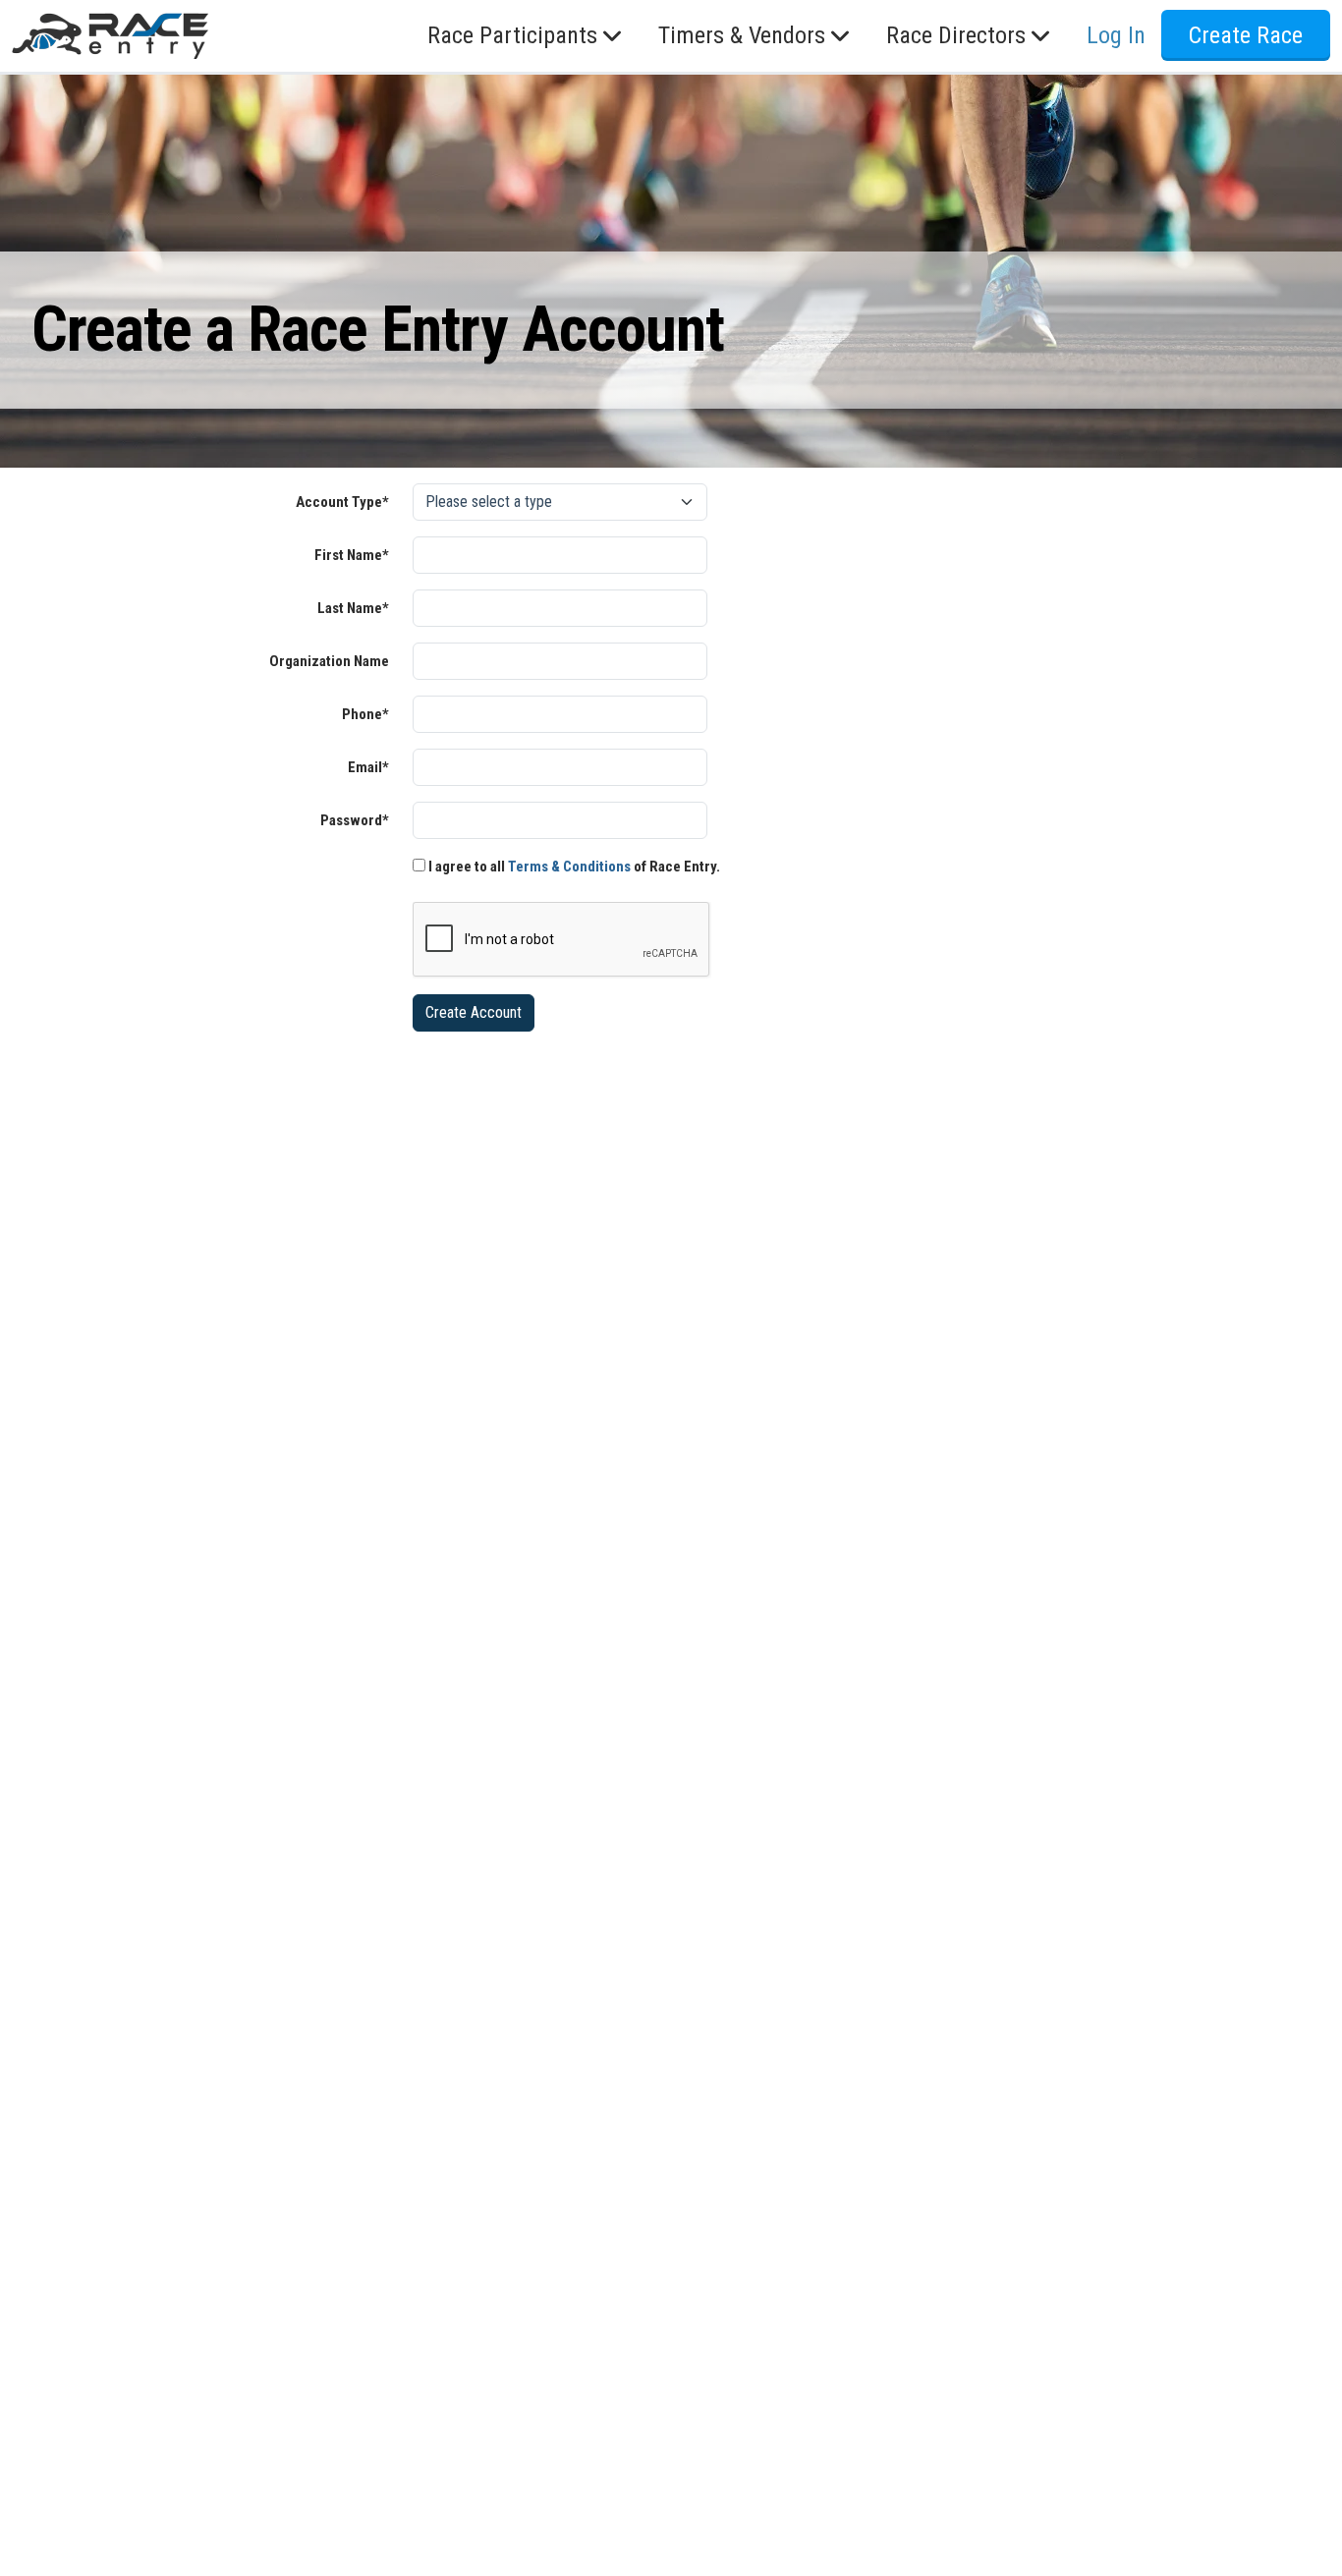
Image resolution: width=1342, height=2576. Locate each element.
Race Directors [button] (956, 36)
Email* (368, 767)
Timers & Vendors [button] (742, 36)
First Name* (352, 555)
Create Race (1246, 36)
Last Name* (353, 608)
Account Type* (342, 502)
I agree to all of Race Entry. (573, 867)
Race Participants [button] (512, 36)
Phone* (365, 714)
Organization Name (329, 661)
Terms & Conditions (569, 867)
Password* (355, 820)
